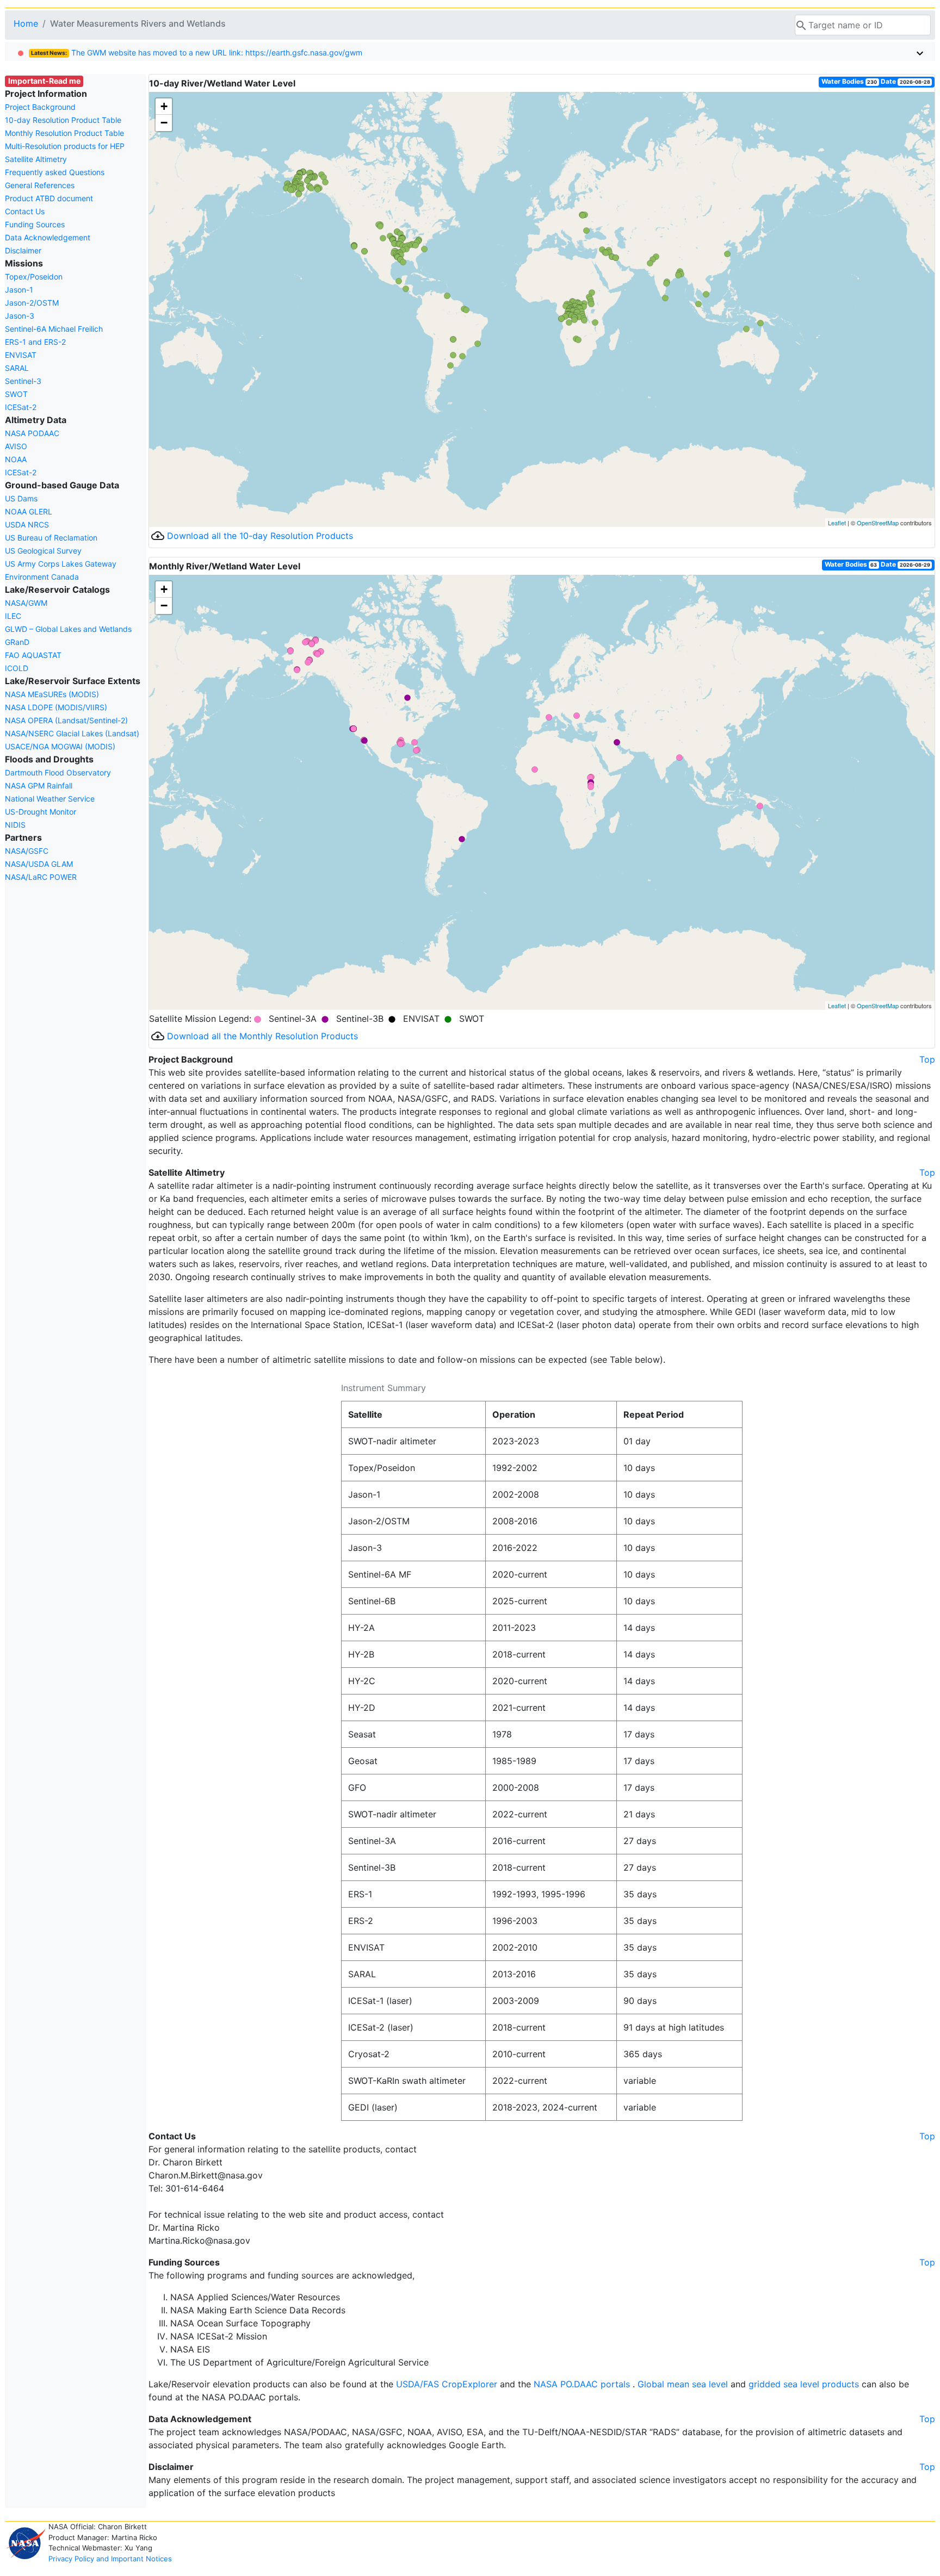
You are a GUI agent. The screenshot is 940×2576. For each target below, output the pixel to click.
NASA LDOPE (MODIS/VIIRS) (56, 707)
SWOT (16, 394)
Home (26, 23)
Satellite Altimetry (36, 159)
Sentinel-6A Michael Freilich (54, 329)
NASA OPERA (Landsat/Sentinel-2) (66, 720)
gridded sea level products (805, 2384)
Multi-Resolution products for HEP (65, 146)
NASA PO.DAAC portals (583, 2384)
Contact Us (25, 211)
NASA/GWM (26, 603)
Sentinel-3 (23, 381)
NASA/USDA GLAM (39, 864)
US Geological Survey (43, 551)
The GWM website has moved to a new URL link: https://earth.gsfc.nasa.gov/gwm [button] (197, 52)
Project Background (40, 107)
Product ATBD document (49, 198)
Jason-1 (19, 290)
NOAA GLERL (29, 511)
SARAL (17, 368)
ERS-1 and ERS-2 (35, 342)
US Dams (21, 498)
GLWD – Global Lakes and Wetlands (68, 629)
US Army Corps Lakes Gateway (61, 564)
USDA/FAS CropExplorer (448, 2384)
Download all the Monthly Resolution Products (262, 1036)
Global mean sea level (684, 2384)
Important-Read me (44, 81)
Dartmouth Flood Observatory (58, 772)
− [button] (164, 123)
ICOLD (17, 668)
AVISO (16, 446)
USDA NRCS (27, 524)
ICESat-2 (21, 407)
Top (927, 1059)
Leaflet (837, 523)
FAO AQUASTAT (33, 655)
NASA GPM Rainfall (39, 786)
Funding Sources (35, 224)
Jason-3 (20, 316)
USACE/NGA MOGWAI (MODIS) (60, 746)
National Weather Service (50, 799)
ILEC (13, 616)
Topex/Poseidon (34, 277)
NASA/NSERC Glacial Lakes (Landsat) (72, 733)
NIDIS (15, 825)
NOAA (16, 459)
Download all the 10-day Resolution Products (260, 536)
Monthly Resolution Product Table (64, 133)
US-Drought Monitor (41, 812)
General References (40, 185)
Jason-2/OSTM (32, 303)
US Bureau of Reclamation (51, 538)
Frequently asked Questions (55, 172)
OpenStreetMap (878, 523)
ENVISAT (21, 355)
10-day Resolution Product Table (63, 120)
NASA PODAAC (32, 433)
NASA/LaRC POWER (41, 877)
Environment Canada (42, 577)
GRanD (17, 642)
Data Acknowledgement (48, 237)
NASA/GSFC (27, 851)
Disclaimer (23, 250)
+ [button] (164, 106)
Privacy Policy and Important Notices (110, 2559)
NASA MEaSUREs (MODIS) (52, 694)
